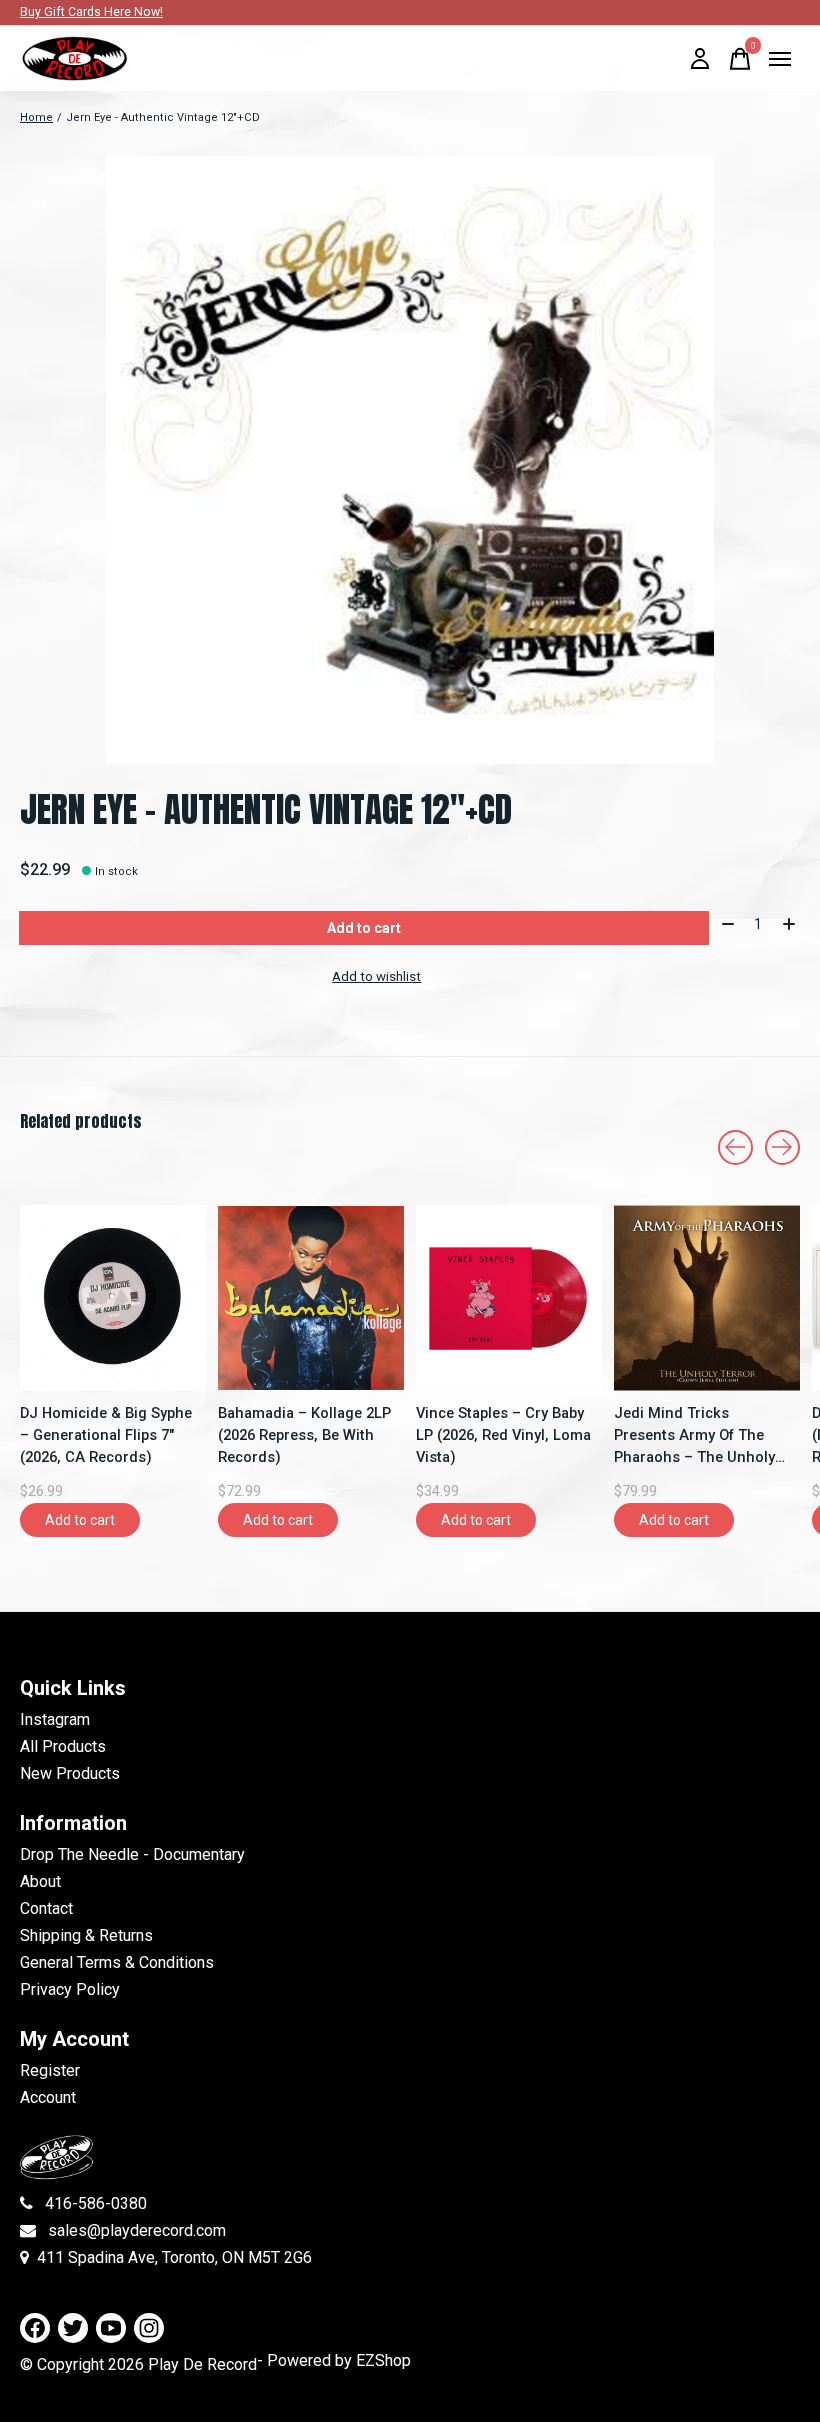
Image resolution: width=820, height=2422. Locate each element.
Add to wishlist (376, 976)
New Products (70, 1773)
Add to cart (364, 928)
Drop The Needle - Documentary (132, 1854)
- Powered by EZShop (334, 2360)
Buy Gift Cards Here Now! (91, 12)
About (40, 1881)
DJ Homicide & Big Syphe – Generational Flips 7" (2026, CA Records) (106, 1435)
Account (48, 2097)
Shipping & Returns (86, 1935)
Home (36, 117)
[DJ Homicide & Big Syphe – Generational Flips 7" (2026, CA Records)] (113, 1298)
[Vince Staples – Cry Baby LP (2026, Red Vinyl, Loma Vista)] (509, 1298)
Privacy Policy (70, 1989)
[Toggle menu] (780, 59)
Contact (46, 1908)
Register (50, 2070)
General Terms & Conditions (117, 1962)
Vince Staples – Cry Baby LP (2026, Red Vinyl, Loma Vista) (503, 1435)
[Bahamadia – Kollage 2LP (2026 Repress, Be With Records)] (311, 1298)
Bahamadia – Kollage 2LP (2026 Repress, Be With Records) (304, 1435)
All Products (63, 1746)
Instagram (55, 1719)
